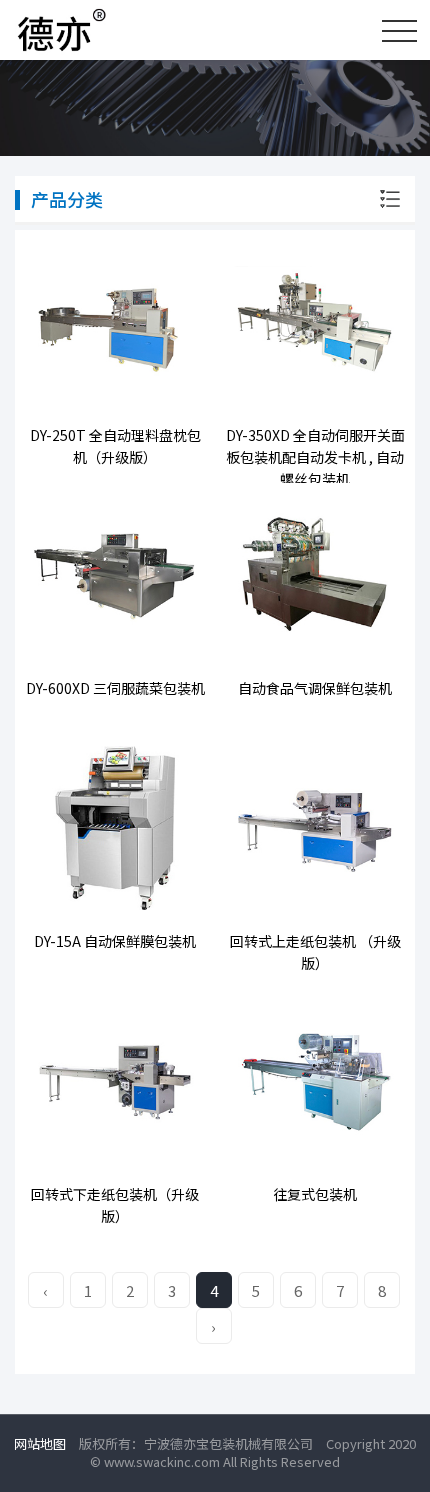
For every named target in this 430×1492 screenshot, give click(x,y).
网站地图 (40, 1443)
